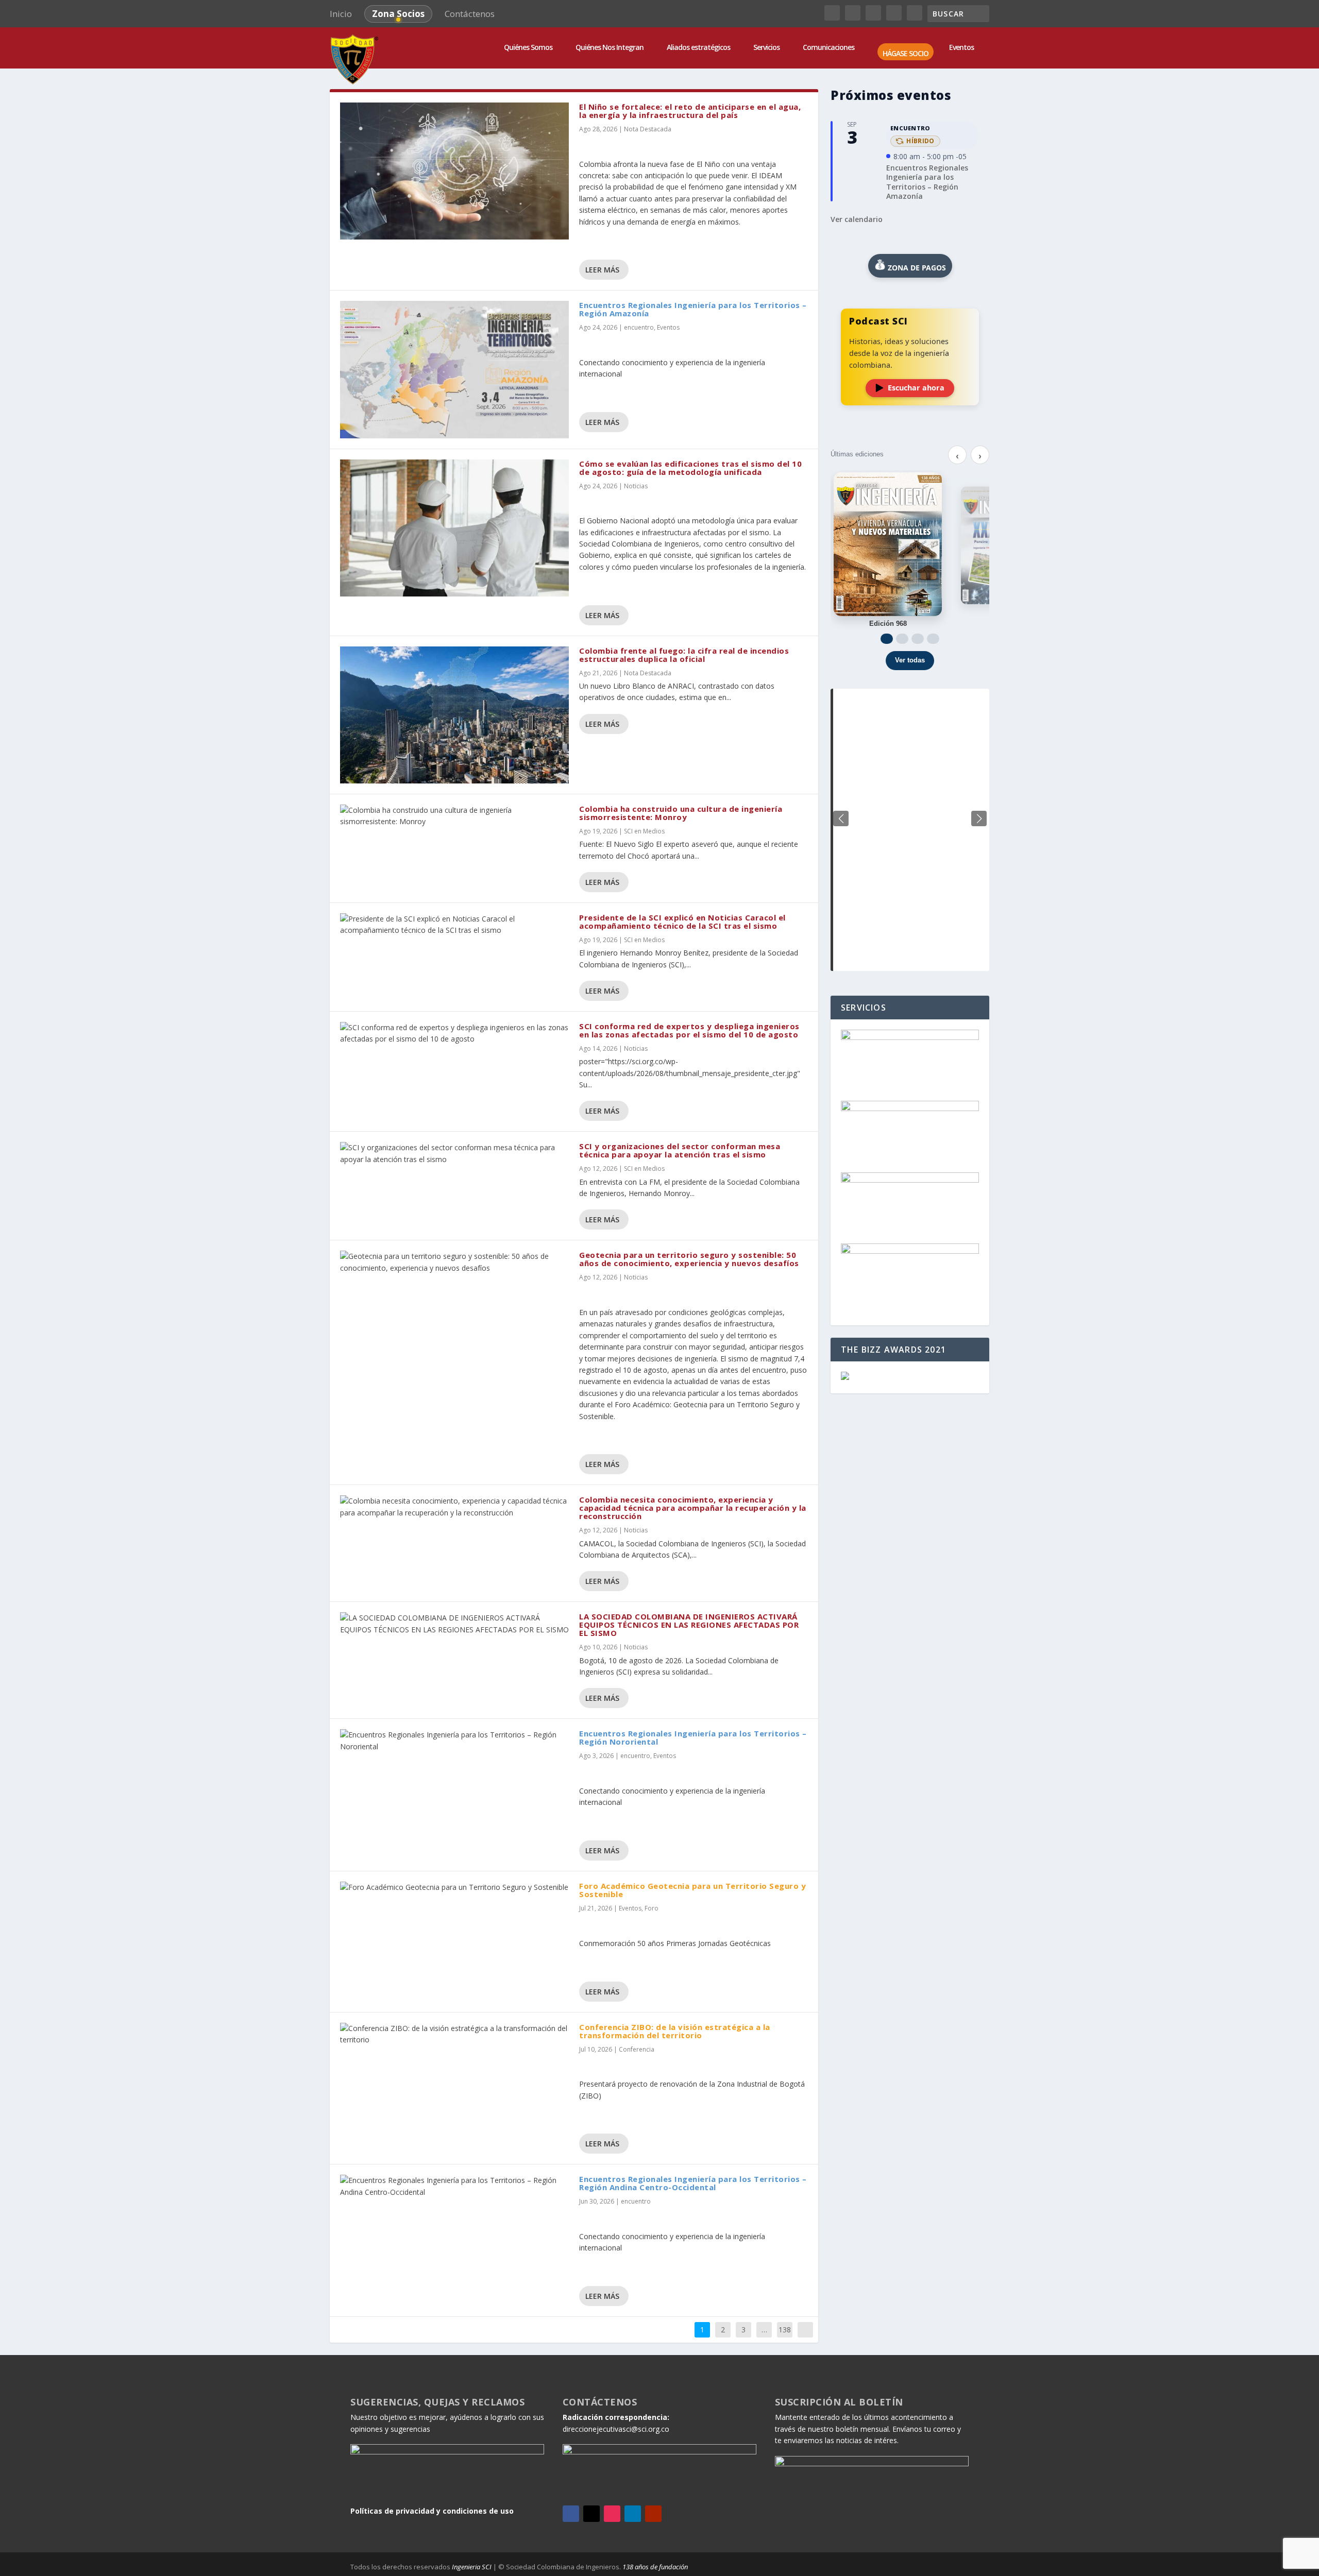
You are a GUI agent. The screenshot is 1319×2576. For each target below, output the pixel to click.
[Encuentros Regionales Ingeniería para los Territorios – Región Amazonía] (454, 369)
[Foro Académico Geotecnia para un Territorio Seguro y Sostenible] (454, 1887)
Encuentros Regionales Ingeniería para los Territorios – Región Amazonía (693, 309)
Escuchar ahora (916, 388)
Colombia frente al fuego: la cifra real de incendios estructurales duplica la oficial (684, 655)
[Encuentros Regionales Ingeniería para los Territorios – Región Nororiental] (454, 1741)
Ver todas (910, 660)
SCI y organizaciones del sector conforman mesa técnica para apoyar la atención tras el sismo (680, 1150)
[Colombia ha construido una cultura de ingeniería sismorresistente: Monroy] (454, 816)
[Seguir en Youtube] (653, 2514)
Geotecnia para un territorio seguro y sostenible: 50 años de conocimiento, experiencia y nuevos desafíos (689, 1259)
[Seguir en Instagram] (612, 2514)
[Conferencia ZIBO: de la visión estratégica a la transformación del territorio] (454, 2034)
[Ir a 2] (902, 639)
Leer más (602, 270)
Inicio (341, 14)
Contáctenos (470, 14)
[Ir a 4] (933, 639)
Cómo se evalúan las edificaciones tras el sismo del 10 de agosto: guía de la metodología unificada (690, 468)
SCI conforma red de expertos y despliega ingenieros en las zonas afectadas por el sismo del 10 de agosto (689, 1030)
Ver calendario (857, 219)
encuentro (639, 327)
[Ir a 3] (918, 639)
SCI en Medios (644, 831)
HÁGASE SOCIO (906, 54)
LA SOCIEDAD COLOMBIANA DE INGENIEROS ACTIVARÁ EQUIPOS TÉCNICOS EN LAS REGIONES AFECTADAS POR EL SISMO (689, 1625)
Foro (652, 1908)
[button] (979, 818)
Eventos (668, 327)
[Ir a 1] (887, 639)
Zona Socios (398, 14)
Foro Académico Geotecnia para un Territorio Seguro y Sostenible (692, 1890)
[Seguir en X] (591, 2514)
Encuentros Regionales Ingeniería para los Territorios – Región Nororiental (693, 1737)
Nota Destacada (648, 129)
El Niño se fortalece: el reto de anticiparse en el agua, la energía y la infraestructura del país (690, 111)
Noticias (636, 486)
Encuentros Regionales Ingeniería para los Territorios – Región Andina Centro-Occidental (693, 2183)
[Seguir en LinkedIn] (633, 2514)
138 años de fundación (655, 2567)
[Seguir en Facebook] (571, 2514)
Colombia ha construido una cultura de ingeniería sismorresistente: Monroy (681, 813)
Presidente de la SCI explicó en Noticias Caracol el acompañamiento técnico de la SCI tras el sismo (682, 922)
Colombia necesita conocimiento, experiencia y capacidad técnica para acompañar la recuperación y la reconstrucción (693, 1508)
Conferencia (637, 2049)
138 (785, 2330)
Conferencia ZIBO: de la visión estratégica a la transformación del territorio (675, 2031)
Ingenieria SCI (472, 2567)
